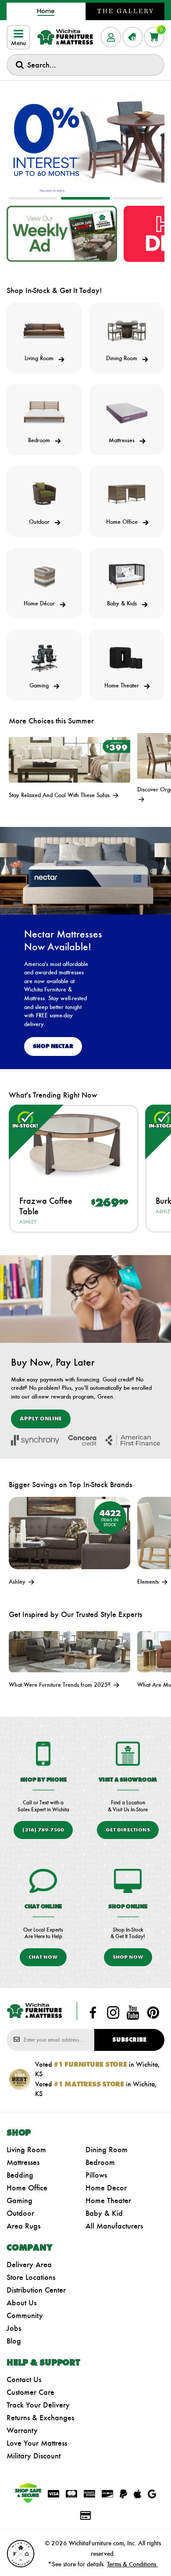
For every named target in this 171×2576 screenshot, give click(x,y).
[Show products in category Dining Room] (127, 331)
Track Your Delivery (38, 2405)
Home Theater (108, 2200)
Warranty (22, 2430)
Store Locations (31, 2277)
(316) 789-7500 (43, 1830)
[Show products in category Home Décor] (44, 576)
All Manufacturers (114, 2226)
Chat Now (43, 1957)
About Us (21, 2303)
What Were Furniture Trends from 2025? (61, 1685)
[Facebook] (93, 2013)
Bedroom (100, 2162)
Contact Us (24, 2379)
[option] (85, 140)
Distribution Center (36, 2290)
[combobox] (85, 65)
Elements (149, 1582)
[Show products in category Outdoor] (44, 494)
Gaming (20, 2200)
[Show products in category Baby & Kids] (127, 576)
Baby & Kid (104, 2213)
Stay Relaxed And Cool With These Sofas (60, 795)
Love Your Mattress (37, 2443)
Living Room (26, 2150)
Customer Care (30, 2392)
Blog (14, 2341)
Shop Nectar (53, 1046)
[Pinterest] (153, 2013)
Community (25, 2315)
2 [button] (85, 198)
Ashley (28, 1222)
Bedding (20, 2175)
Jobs (14, 2328)
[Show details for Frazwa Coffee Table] (74, 1144)
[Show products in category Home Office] (127, 494)
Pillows (96, 2175)
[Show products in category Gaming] (44, 658)
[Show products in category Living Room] (44, 331)
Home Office (27, 2188)
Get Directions (128, 1830)
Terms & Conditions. (132, 2564)
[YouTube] (133, 2013)
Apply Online (41, 1419)
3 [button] (138, 198)
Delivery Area (29, 2265)
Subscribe (129, 2040)
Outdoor (20, 2213)
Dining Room (107, 2150)
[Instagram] (113, 2013)
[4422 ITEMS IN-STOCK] (69, 1532)
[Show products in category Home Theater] (127, 658)
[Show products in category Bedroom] (44, 413)
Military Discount (34, 2456)
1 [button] (33, 198)
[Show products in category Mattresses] (127, 413)
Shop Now (128, 1957)
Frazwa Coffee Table (46, 1206)
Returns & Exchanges (40, 2418)
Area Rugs (23, 2226)
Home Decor (106, 2188)
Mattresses (23, 2162)
